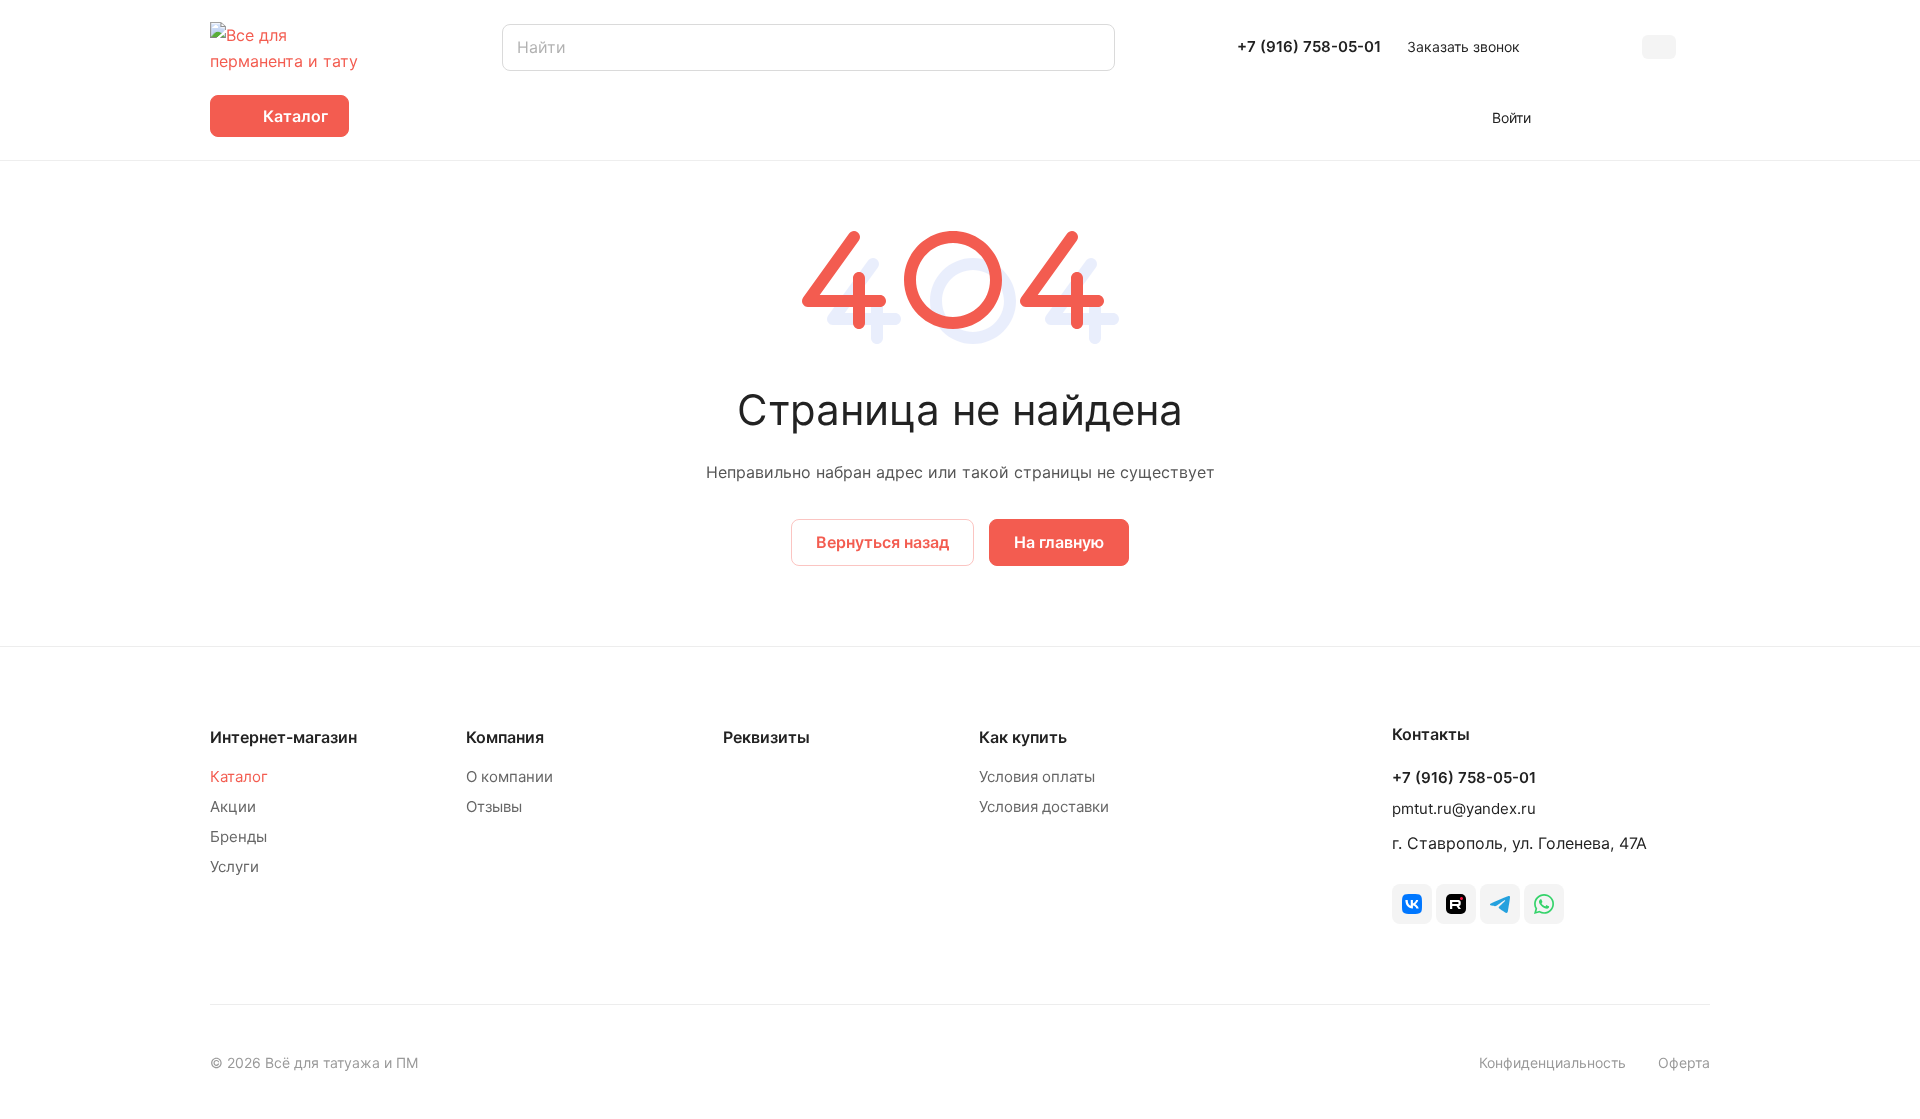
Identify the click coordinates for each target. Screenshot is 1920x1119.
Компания (505, 737)
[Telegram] (1500, 904)
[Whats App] (1544, 904)
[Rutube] (1456, 904)
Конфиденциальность (1552, 1062)
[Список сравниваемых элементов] (1581, 116)
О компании (509, 776)
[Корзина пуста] (1699, 116)
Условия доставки (1044, 806)
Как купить (1023, 737)
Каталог (239, 776)
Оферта (1684, 1062)
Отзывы (494, 806)
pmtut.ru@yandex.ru (1464, 808)
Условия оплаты (1037, 776)
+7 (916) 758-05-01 (1309, 47)
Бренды (238, 836)
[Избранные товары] (1640, 116)
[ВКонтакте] (1412, 904)
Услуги (234, 866)
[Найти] (1090, 47)
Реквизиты (766, 737)
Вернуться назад (882, 542)
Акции (233, 806)
